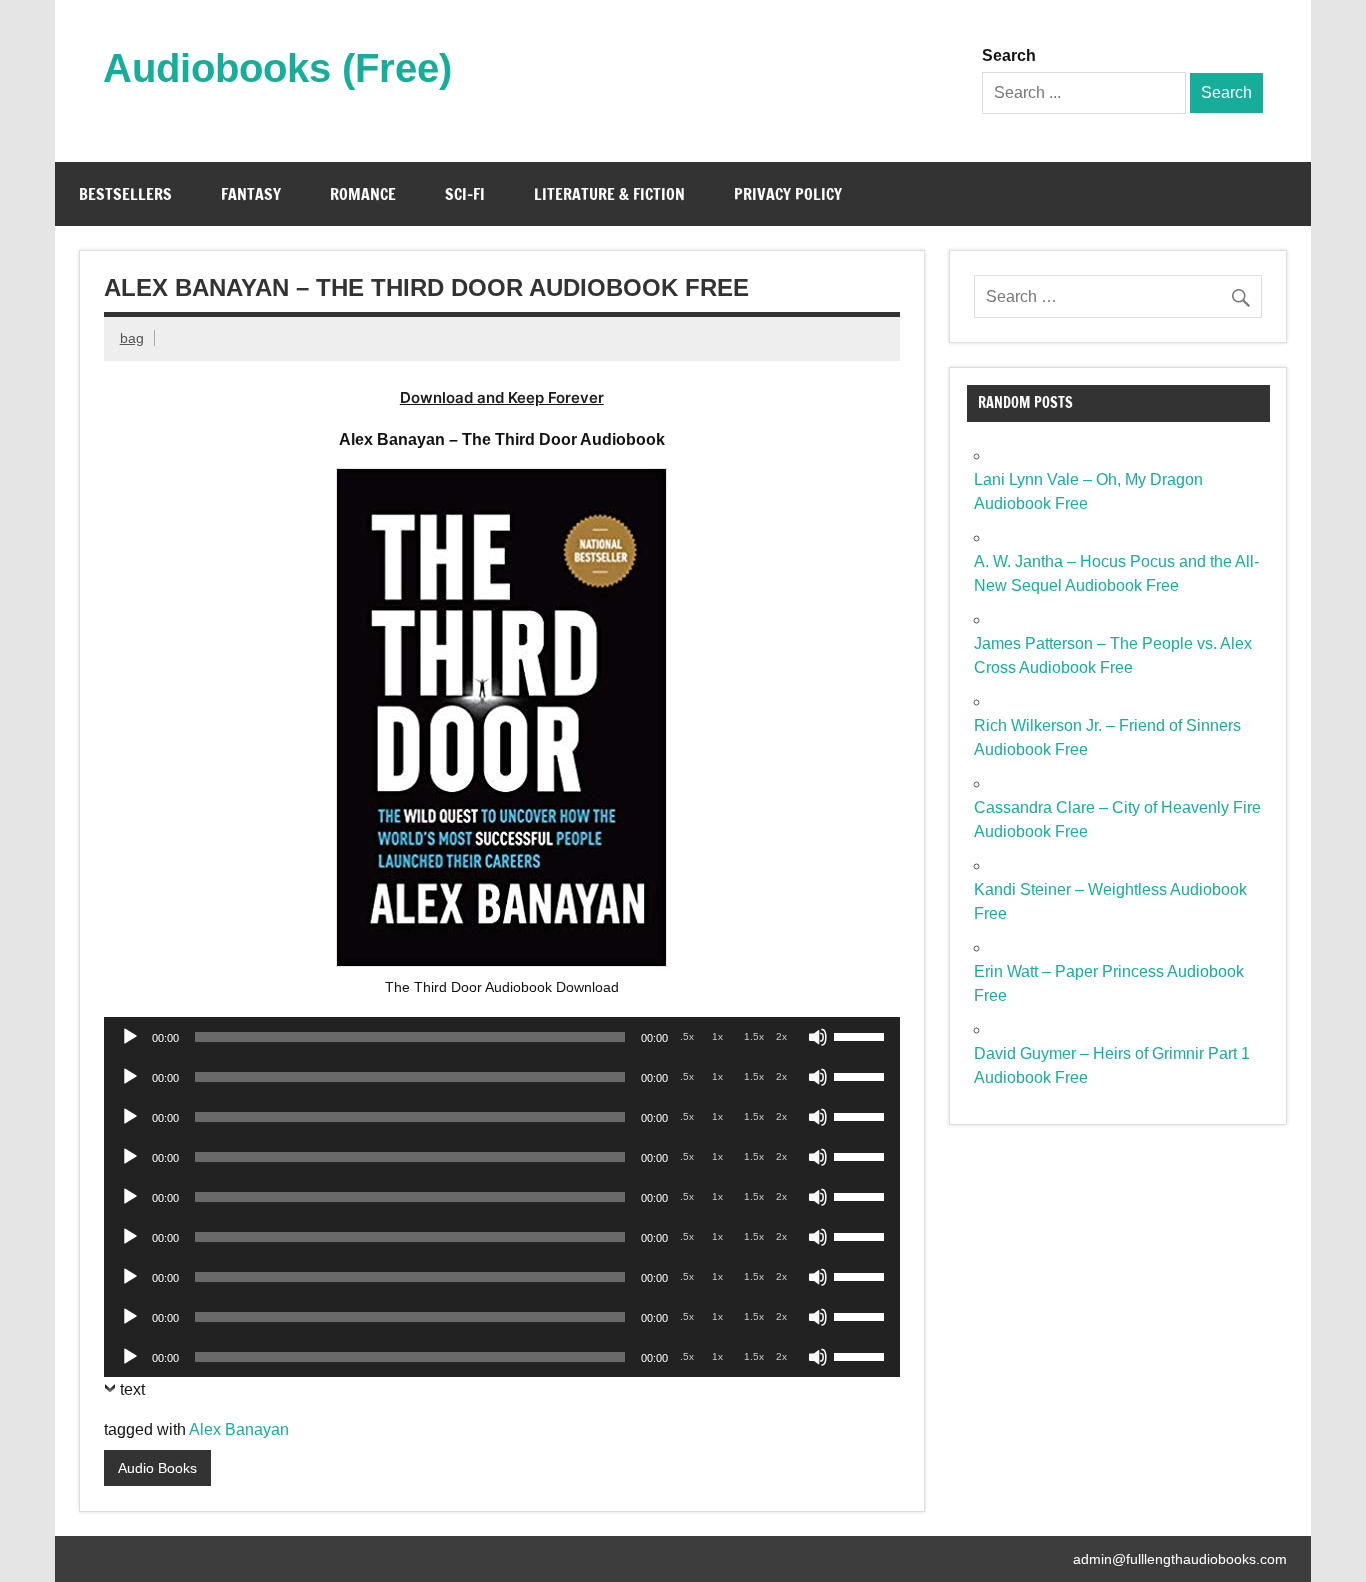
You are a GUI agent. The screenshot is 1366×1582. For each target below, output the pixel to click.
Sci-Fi (465, 194)
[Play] (130, 1037)
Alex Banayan (239, 1429)
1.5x (754, 1036)
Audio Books (157, 1468)
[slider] (862, 1035)
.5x (687, 1036)
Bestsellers (125, 194)
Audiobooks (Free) (277, 68)
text (132, 1389)
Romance (363, 194)
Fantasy (251, 194)
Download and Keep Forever (502, 397)
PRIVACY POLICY (788, 194)
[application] (502, 1037)
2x (781, 1036)
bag (132, 338)
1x (717, 1036)
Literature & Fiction (609, 194)
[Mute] (818, 1037)
